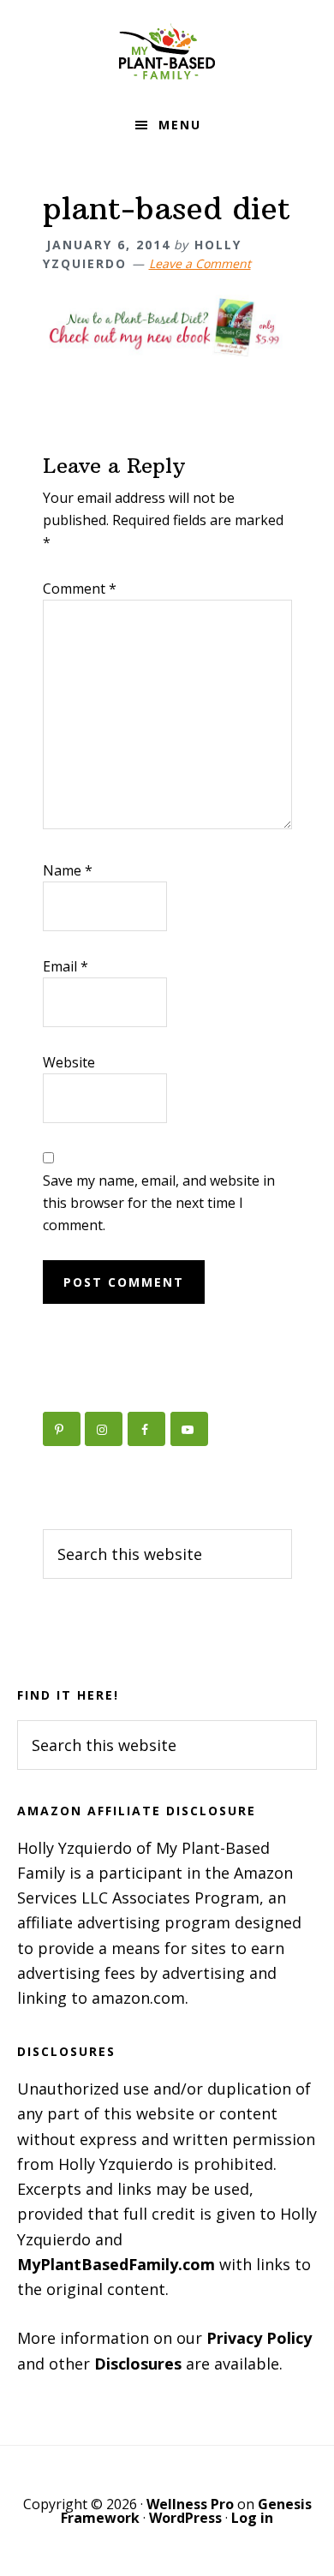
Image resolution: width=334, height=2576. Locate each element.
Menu (180, 125)
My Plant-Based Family (167, 51)
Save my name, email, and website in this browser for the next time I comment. (159, 1203)
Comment (80, 589)
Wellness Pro (190, 2504)
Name (68, 870)
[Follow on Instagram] (104, 1429)
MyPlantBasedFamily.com (116, 2264)
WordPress (185, 2518)
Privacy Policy (259, 2338)
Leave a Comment (200, 263)
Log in (252, 2518)
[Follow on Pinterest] (62, 1429)
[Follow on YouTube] (189, 1429)
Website (69, 1062)
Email (66, 966)
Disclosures (138, 2364)
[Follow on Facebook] (146, 1429)
